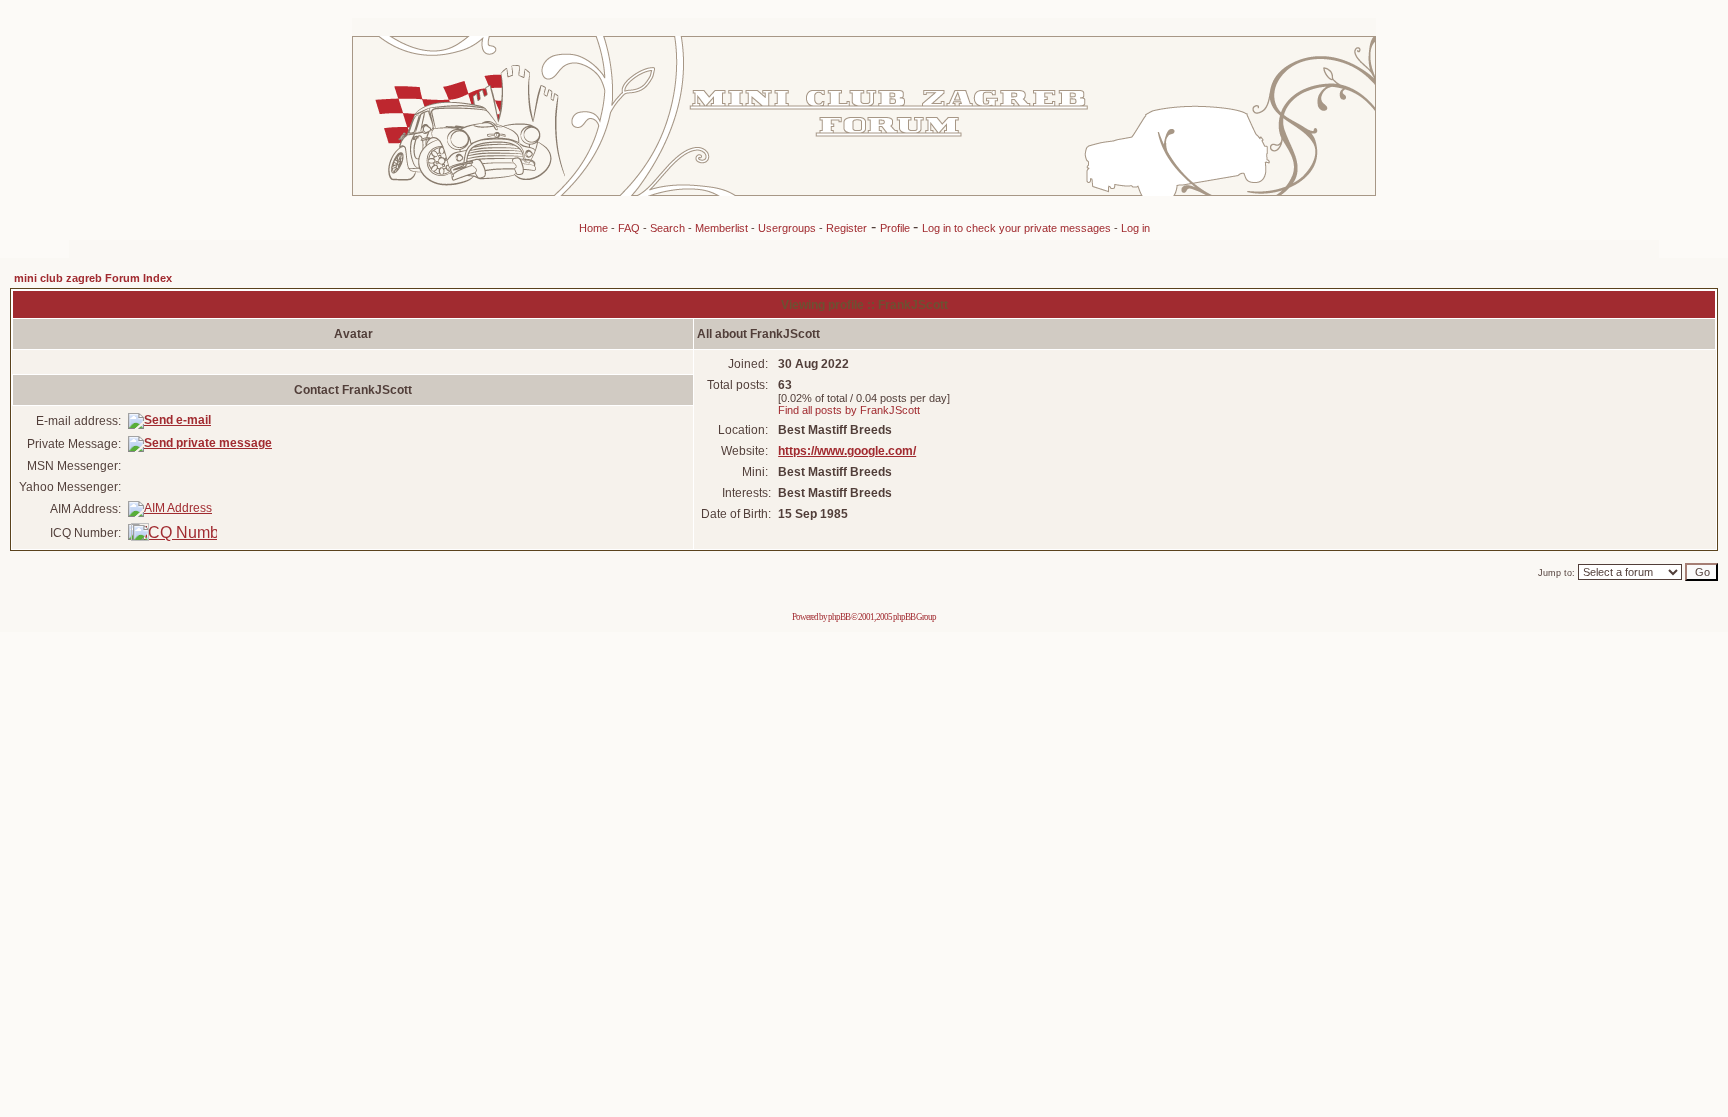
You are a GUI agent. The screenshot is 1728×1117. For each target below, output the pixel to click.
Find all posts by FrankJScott (849, 410)
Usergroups (787, 228)
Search (667, 228)
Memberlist (721, 228)
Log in (1135, 228)
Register (846, 228)
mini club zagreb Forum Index (93, 278)
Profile (896, 228)
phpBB (839, 617)
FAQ (629, 228)
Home (593, 228)
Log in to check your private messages (1018, 228)
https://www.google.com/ (847, 451)
